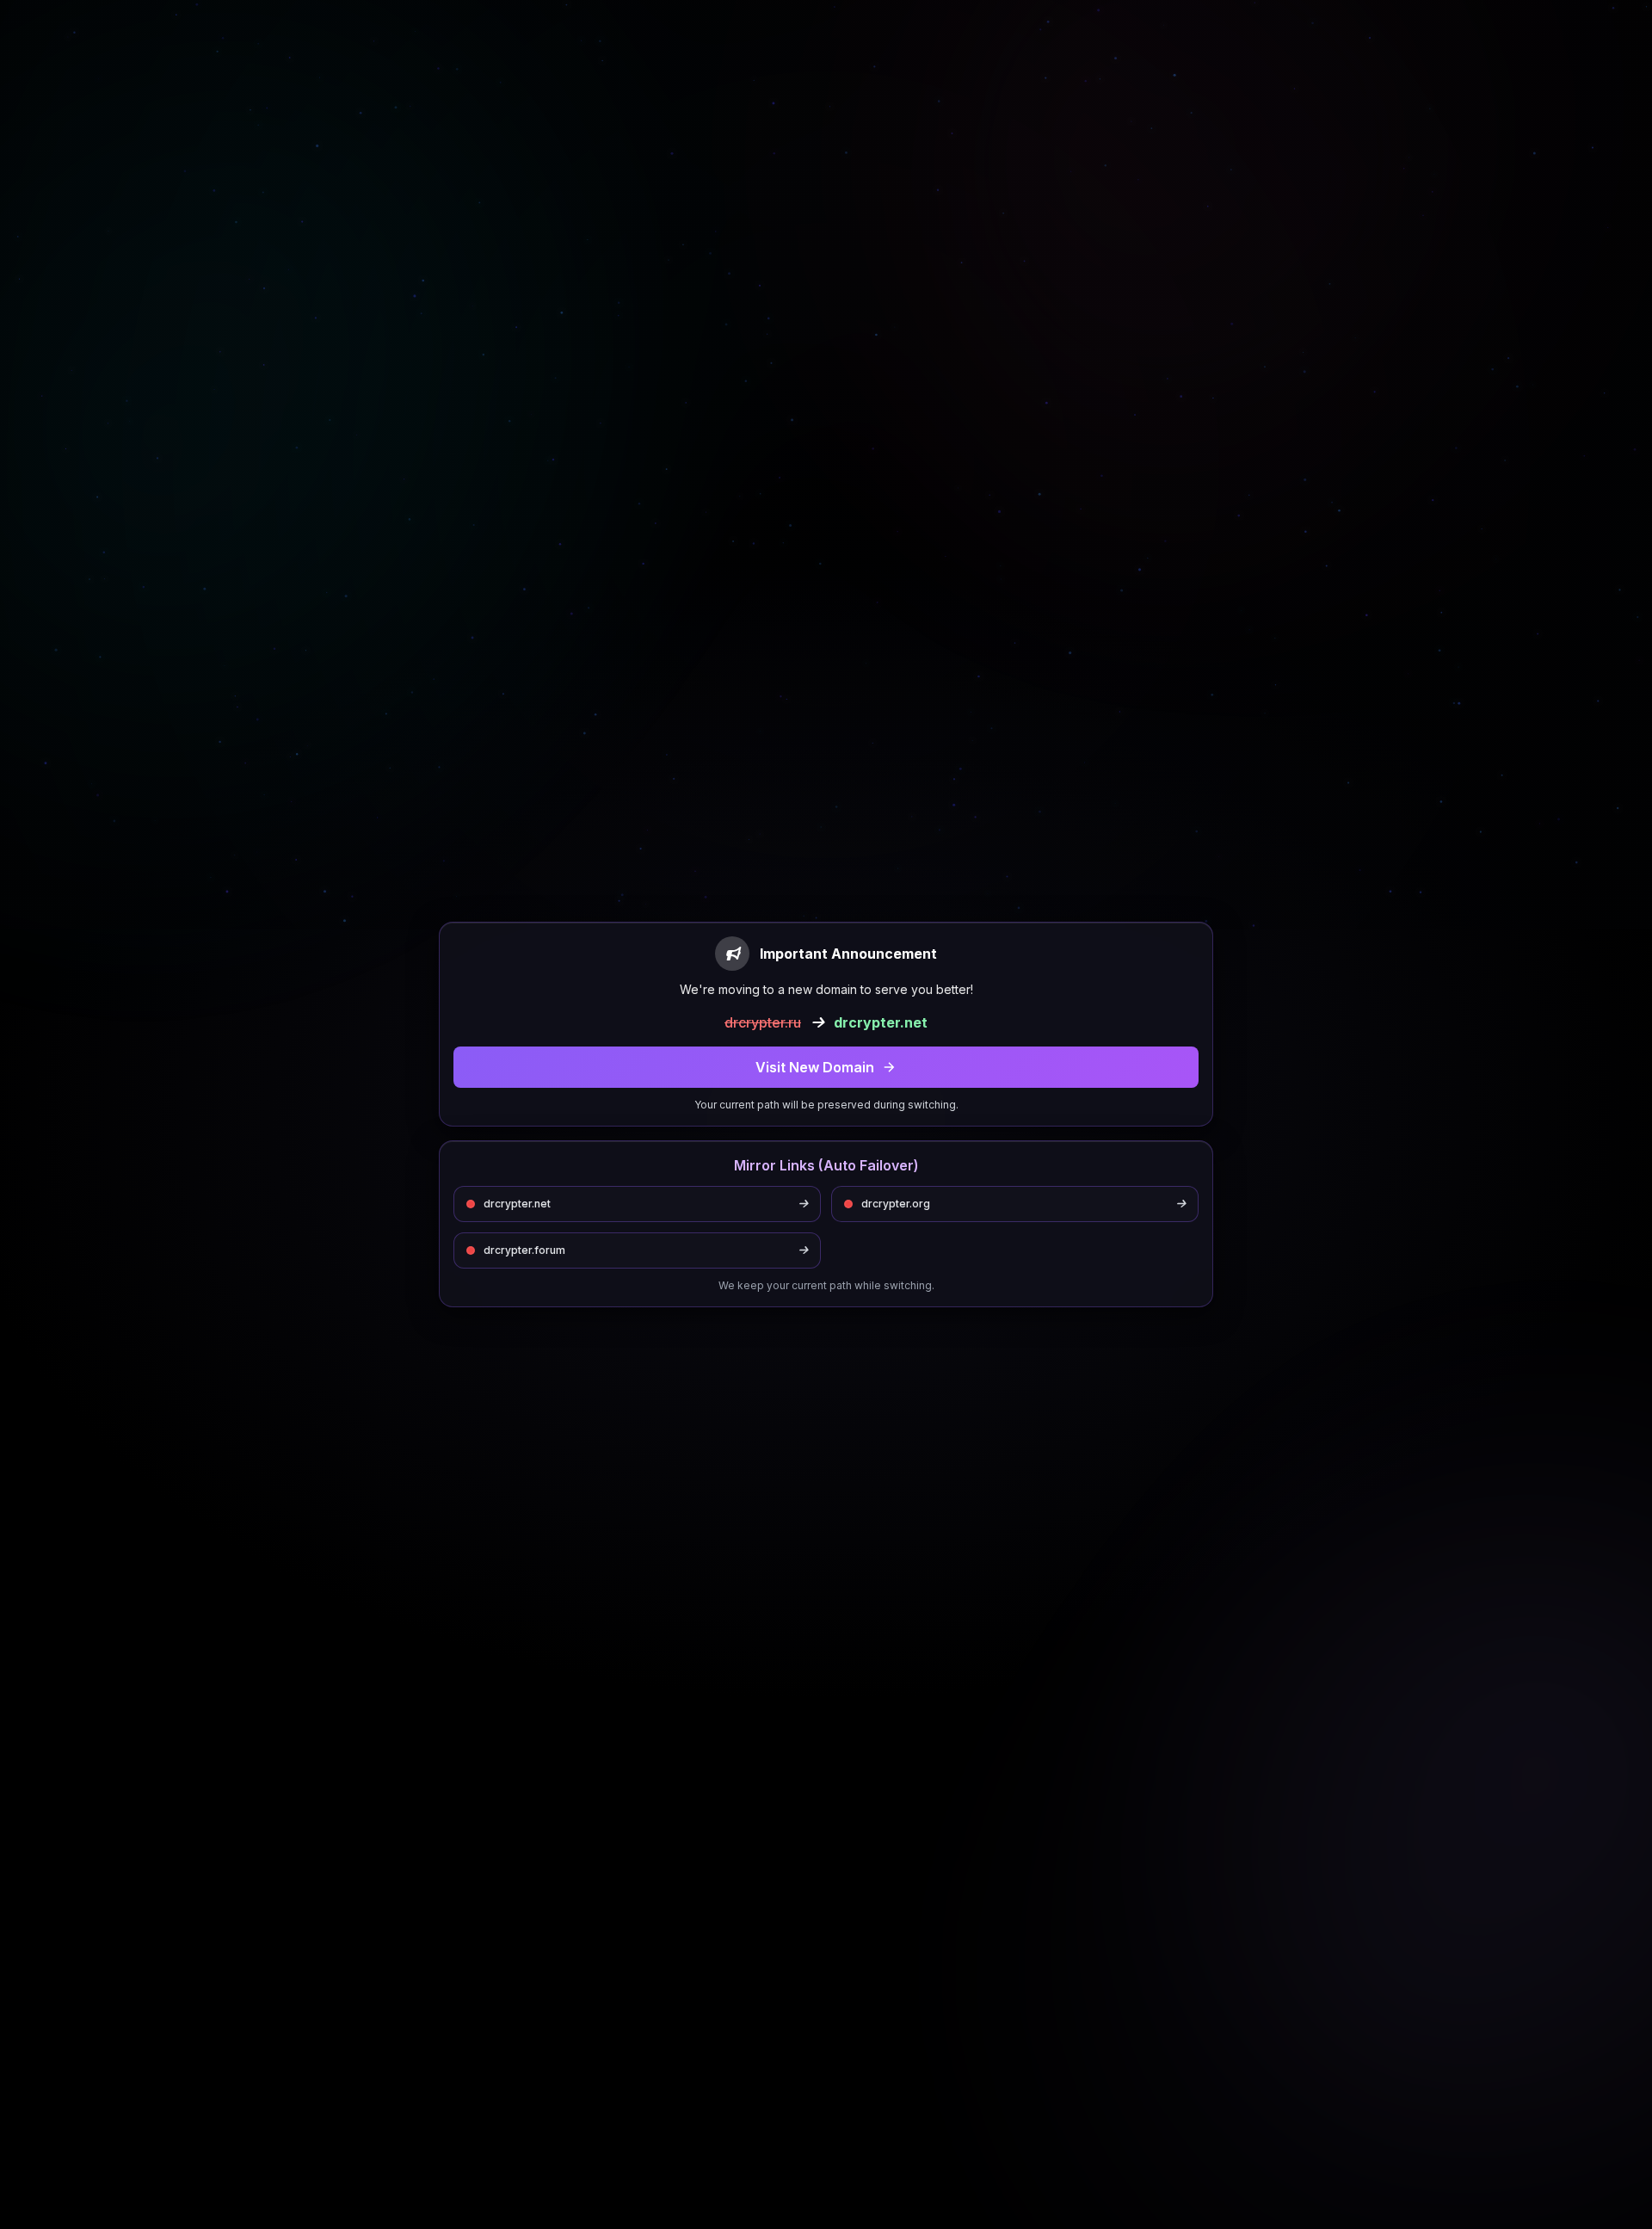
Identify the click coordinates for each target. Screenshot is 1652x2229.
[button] (826, 1067)
